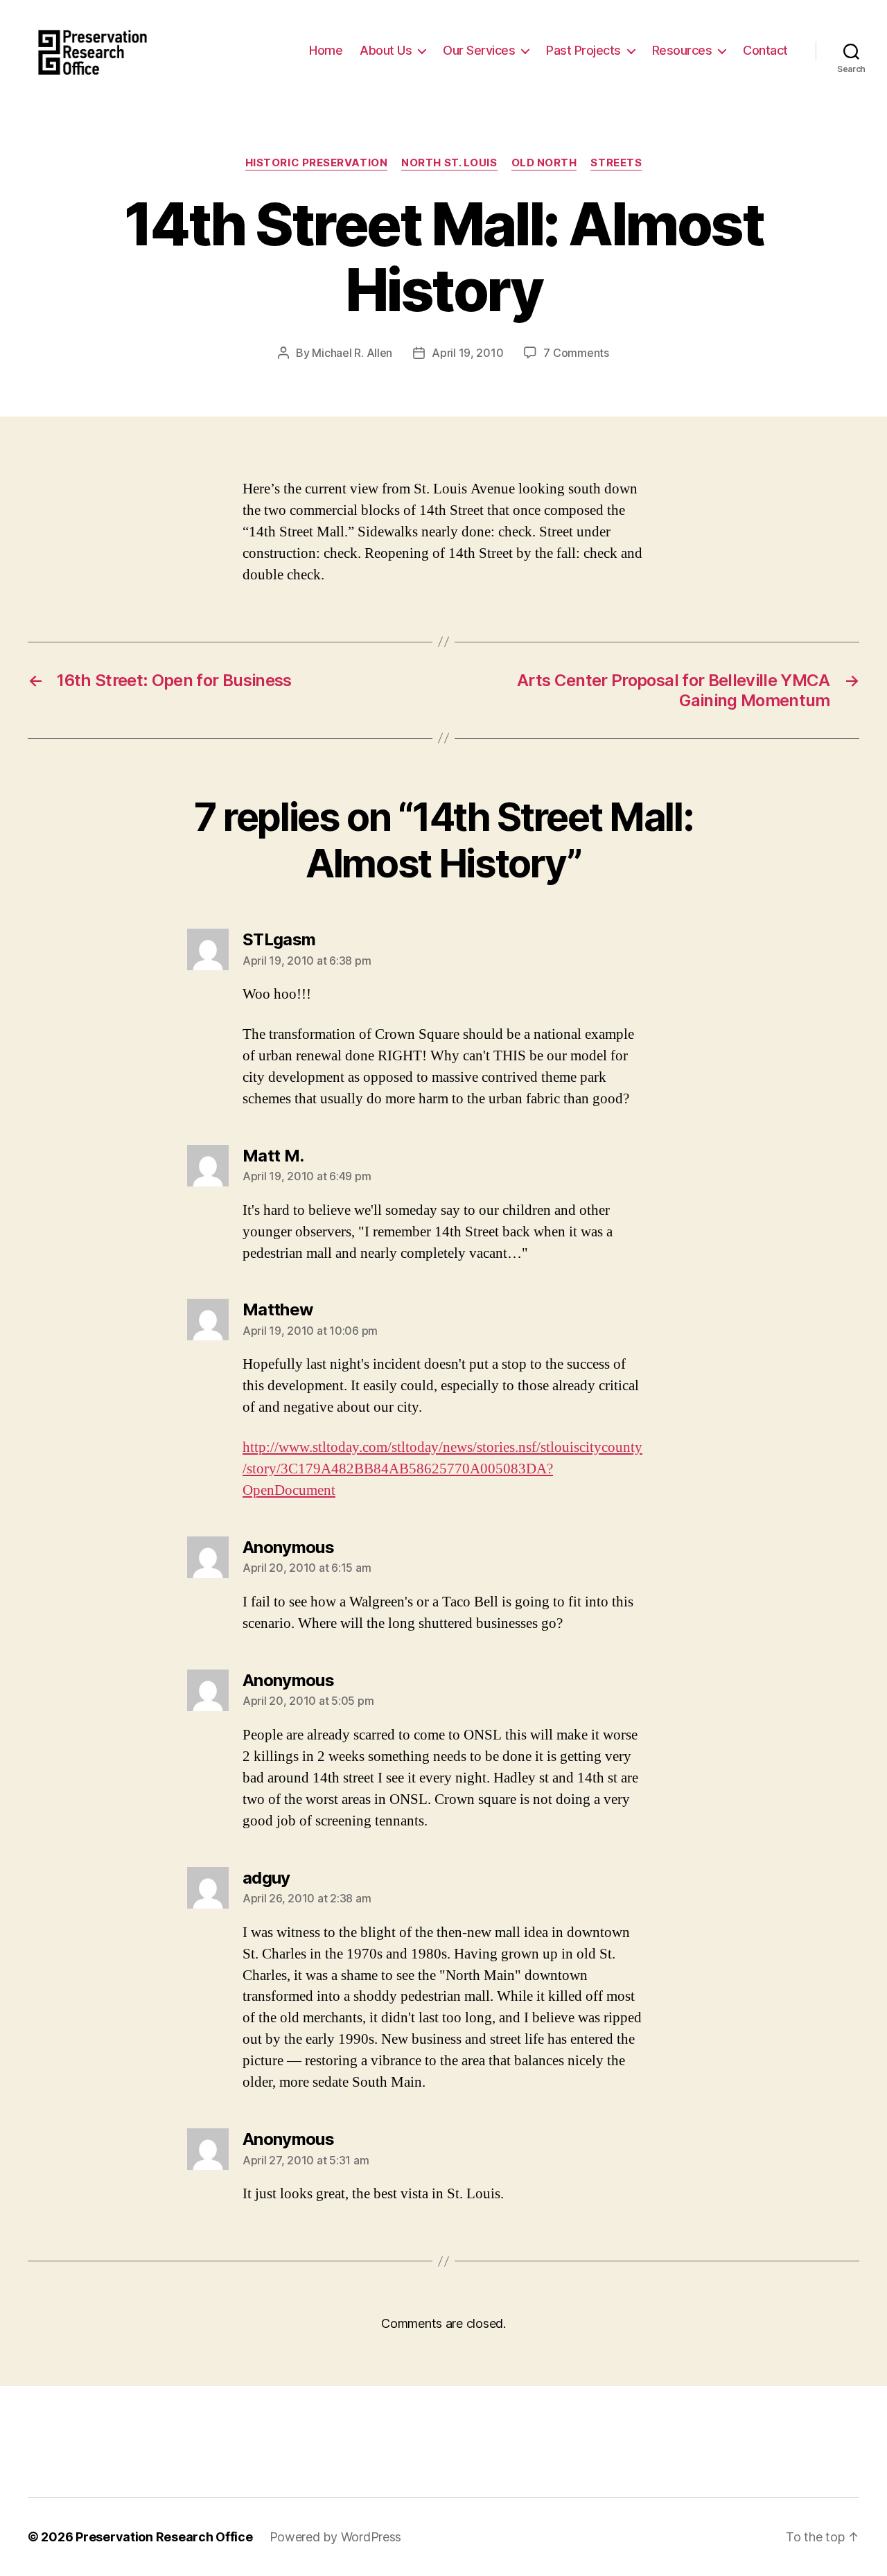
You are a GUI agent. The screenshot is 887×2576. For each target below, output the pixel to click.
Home (326, 50)
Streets (616, 163)
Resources (682, 50)
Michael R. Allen (352, 353)
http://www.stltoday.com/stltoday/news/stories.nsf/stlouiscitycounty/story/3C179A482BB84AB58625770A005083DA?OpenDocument (442, 1469)
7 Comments (576, 353)
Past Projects (583, 50)
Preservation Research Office (164, 2537)
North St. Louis (449, 163)
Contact (765, 50)
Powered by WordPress (336, 2537)
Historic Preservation (317, 163)
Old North (544, 163)
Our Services (479, 50)
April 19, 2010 (467, 353)
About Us (386, 50)
